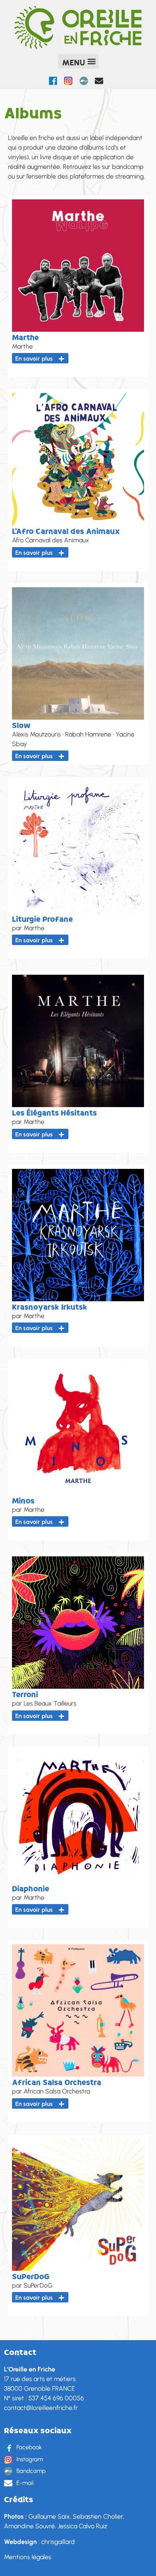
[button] (78, 61)
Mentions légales (28, 2557)
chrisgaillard (58, 2542)
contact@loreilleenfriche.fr (41, 2408)
